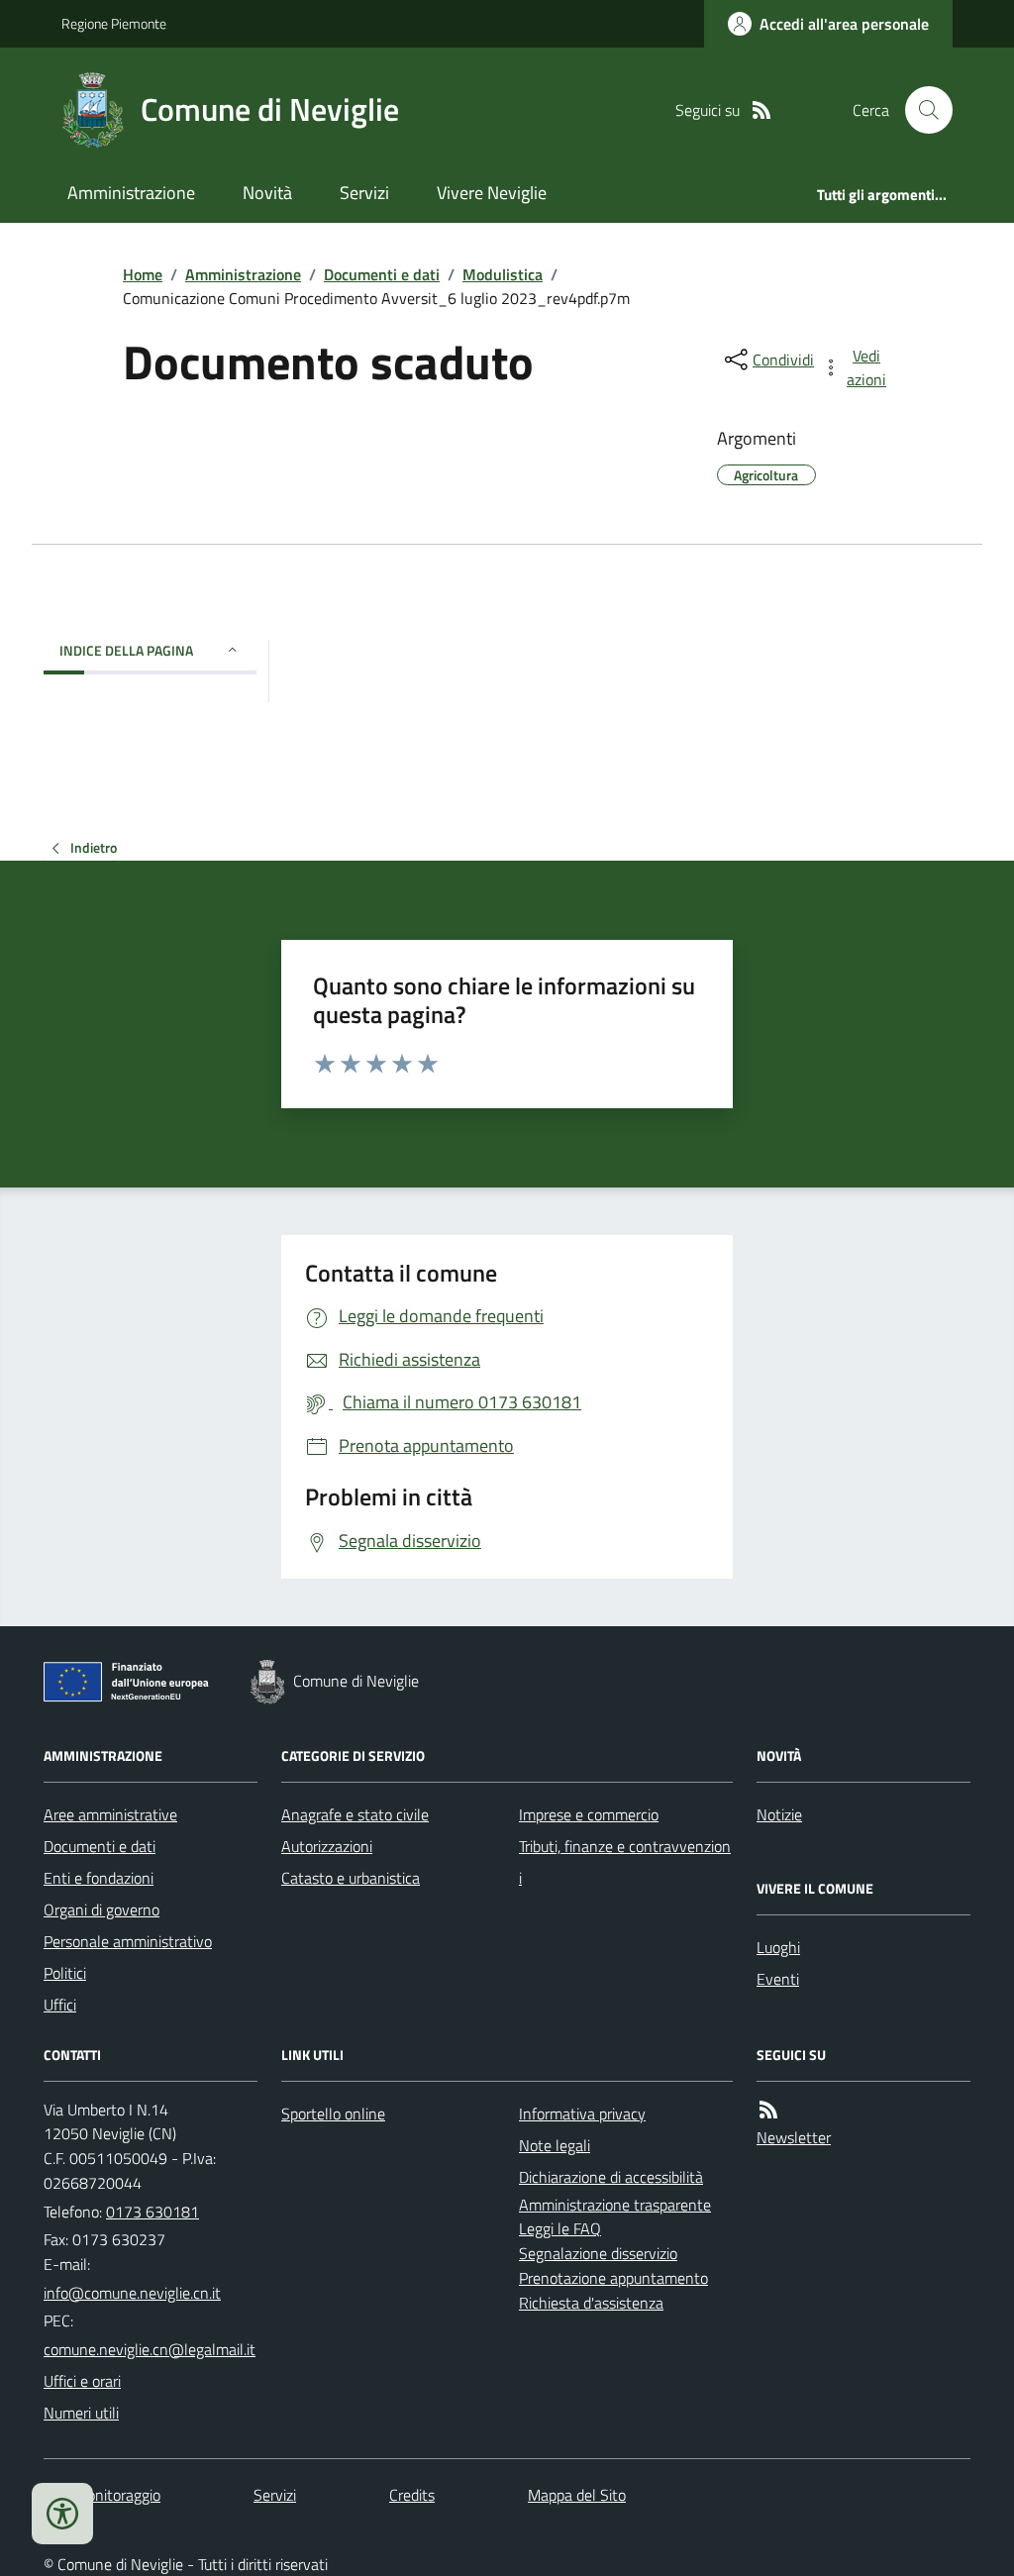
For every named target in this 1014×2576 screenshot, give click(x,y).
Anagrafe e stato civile (355, 1814)
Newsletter (794, 2137)
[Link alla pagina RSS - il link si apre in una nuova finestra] (761, 110)
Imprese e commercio (589, 1814)
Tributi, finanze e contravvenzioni (625, 1862)
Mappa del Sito (577, 2495)
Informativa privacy (582, 2113)
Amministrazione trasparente (615, 2205)
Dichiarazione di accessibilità (611, 2177)
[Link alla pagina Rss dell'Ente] (768, 2110)
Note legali (555, 2145)
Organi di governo (101, 1909)
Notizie (779, 1814)
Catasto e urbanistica (351, 1878)
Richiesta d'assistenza (591, 2303)
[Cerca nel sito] (921, 110)
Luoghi (778, 1947)
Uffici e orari (82, 2381)
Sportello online (333, 2113)
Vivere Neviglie (492, 193)
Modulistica (503, 274)
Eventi (778, 1979)
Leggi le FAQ (560, 2228)
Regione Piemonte (114, 23)
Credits (412, 2495)
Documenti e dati (382, 274)
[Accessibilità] (62, 2514)
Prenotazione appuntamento (613, 2278)
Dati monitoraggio (102, 2495)
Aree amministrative (110, 1814)
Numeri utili (81, 2413)
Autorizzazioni (327, 1846)
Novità (267, 193)
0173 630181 (152, 2212)
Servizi (364, 193)
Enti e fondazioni (99, 1878)
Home (143, 274)
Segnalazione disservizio (598, 2253)
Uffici (60, 2005)
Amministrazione (131, 193)
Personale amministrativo (128, 1941)
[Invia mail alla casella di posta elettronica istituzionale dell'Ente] (132, 2293)
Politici (65, 1973)
